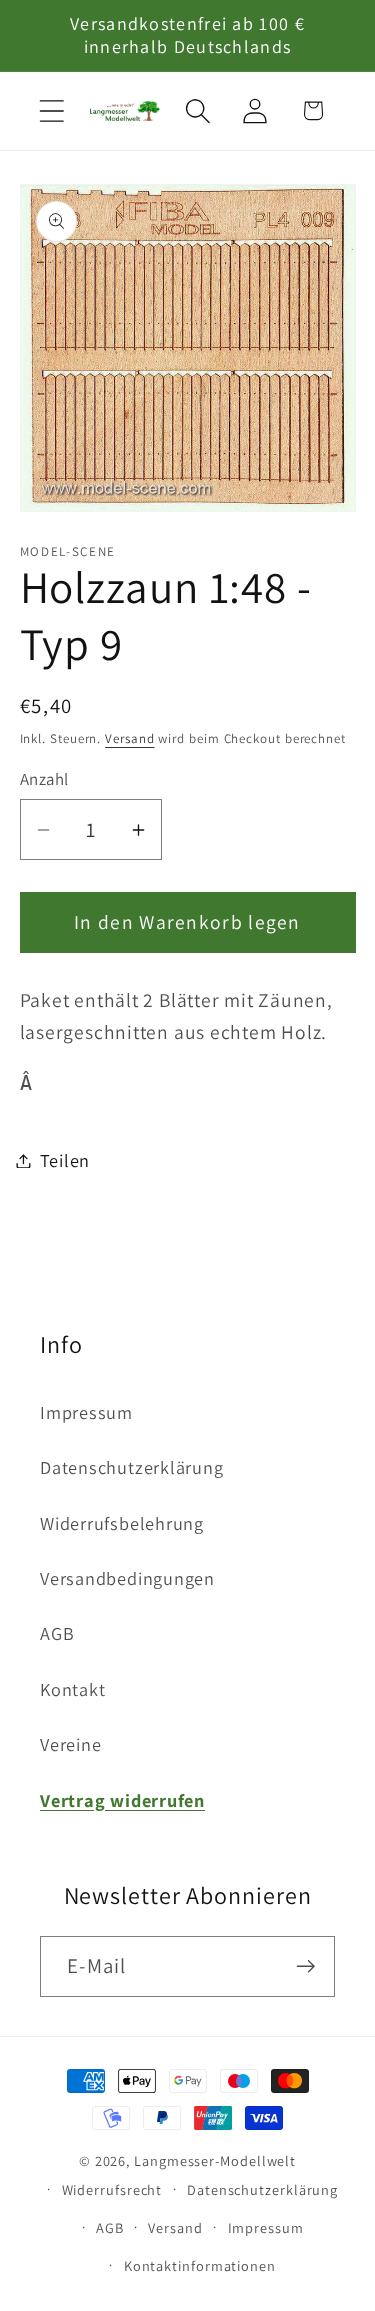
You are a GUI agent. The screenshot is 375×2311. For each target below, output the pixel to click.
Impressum (86, 1412)
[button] (51, 110)
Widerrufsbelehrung (122, 1523)
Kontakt (72, 1689)
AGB (57, 1633)
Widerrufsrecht (112, 2189)
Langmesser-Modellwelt (215, 2160)
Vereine (70, 1744)
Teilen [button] (65, 1160)
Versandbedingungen (127, 1578)
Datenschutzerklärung (132, 1467)
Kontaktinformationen (200, 2265)
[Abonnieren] (305, 1966)
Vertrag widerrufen (122, 1800)
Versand (129, 738)
